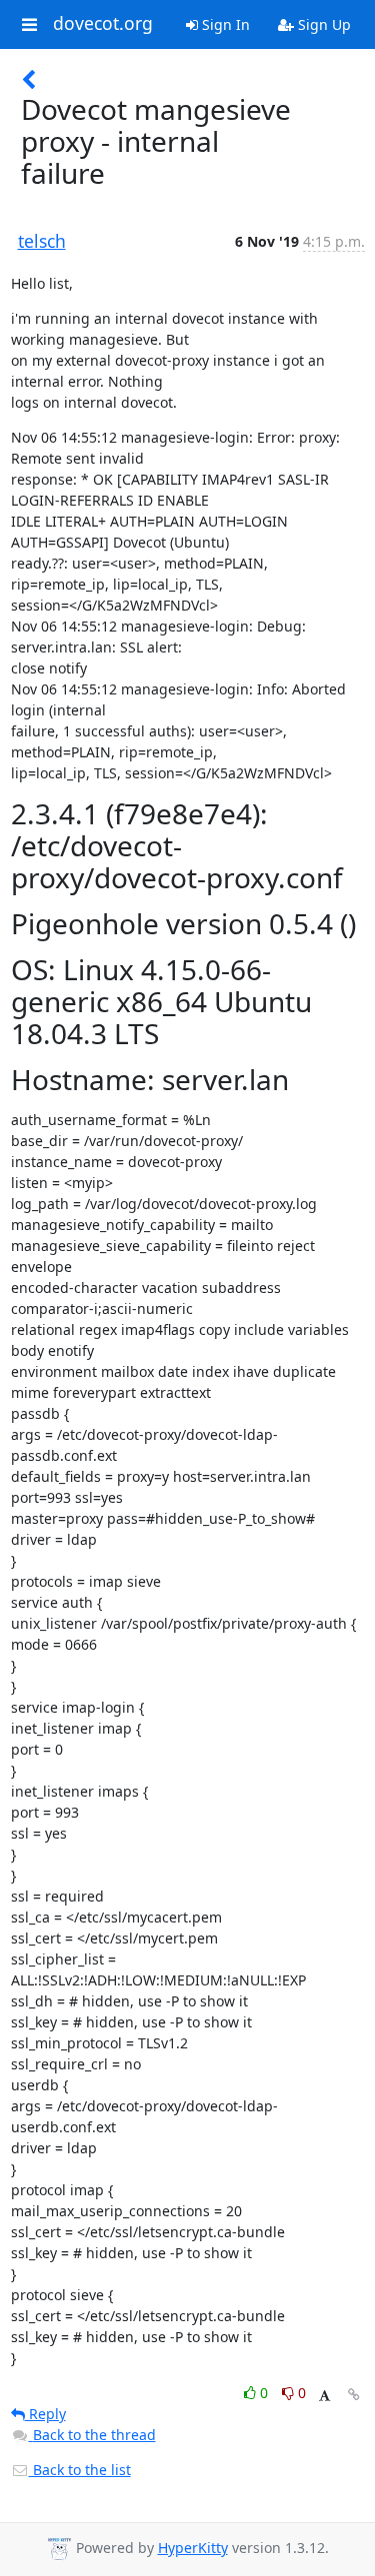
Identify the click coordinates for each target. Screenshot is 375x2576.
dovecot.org (103, 24)
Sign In (224, 24)
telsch (42, 241)
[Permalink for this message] (354, 2395)
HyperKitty (193, 2548)
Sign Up (322, 24)
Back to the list (80, 2470)
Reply (45, 2414)
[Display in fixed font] (324, 2396)
